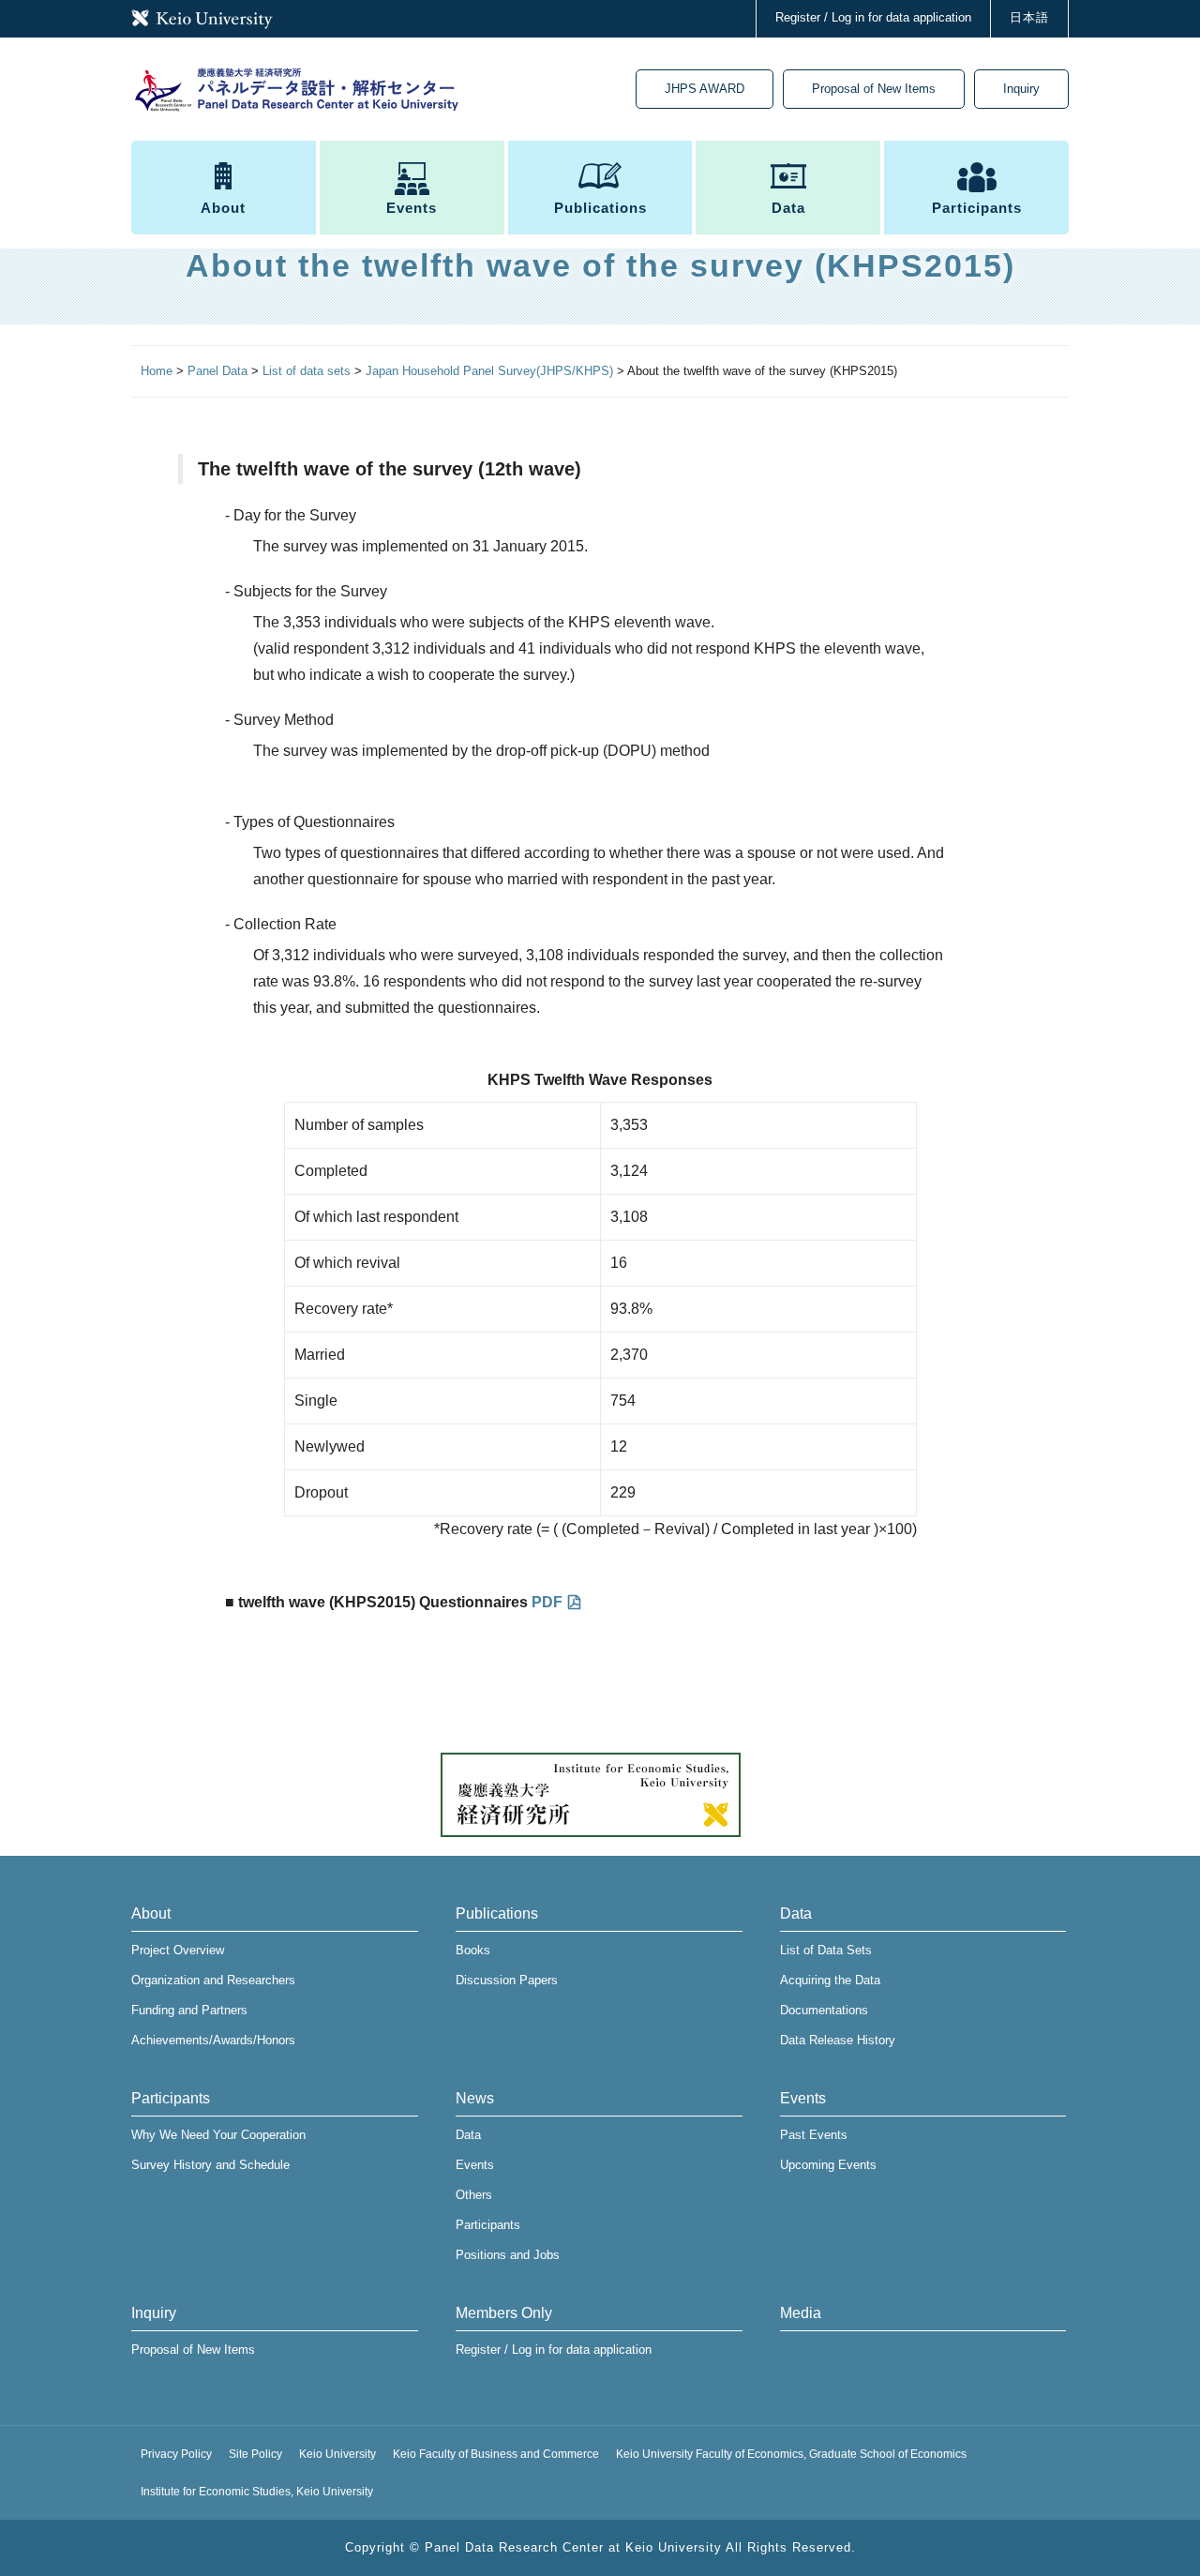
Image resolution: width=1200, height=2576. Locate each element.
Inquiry (1021, 89)
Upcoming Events (828, 2165)
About (223, 208)
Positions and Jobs (508, 2255)
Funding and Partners (189, 2010)
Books (473, 1950)
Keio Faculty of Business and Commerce (496, 2454)
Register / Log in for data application (873, 17)
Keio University (337, 2454)
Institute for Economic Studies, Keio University (257, 2492)
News (475, 2098)
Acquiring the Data (830, 1980)
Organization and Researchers (213, 1980)
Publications (600, 208)
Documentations (824, 2010)
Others (474, 2195)
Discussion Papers (507, 1980)
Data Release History (838, 2040)
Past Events (814, 2135)
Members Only (504, 2313)
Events (412, 208)
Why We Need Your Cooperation (218, 2135)
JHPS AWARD (705, 89)
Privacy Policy (176, 2454)
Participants (977, 208)
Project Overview (178, 1950)
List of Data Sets (826, 1950)
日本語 (1029, 17)
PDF (547, 1602)
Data (788, 208)
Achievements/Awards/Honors (213, 2040)
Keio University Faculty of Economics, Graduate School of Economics (791, 2454)
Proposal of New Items (874, 89)
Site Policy (255, 2454)
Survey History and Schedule (210, 2165)
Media (801, 2313)
